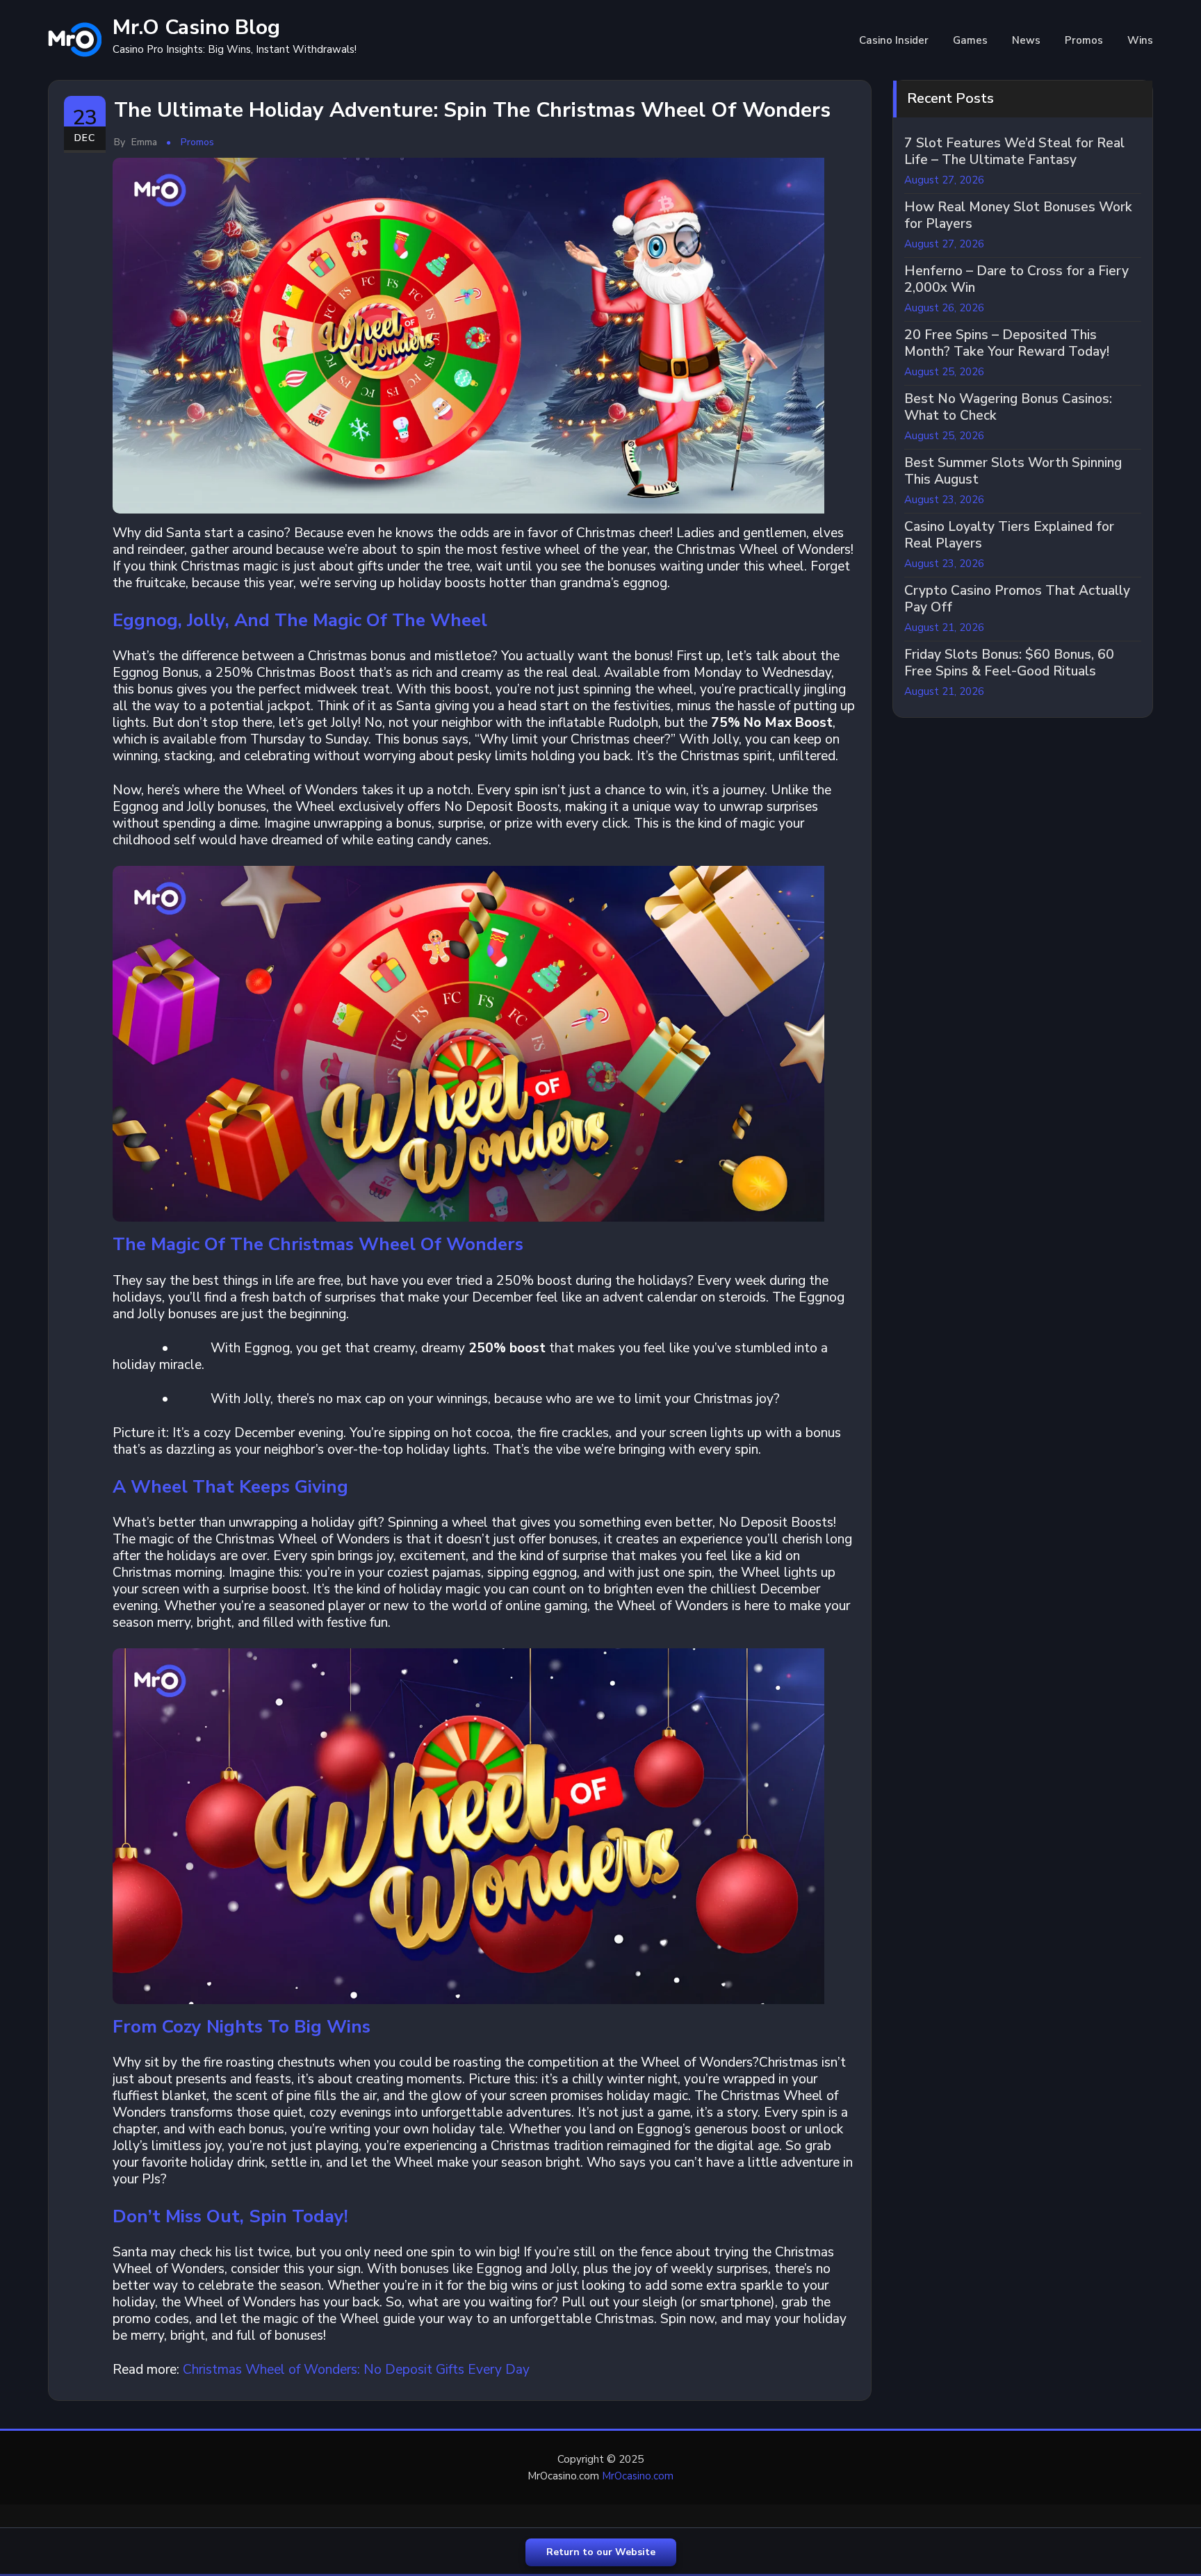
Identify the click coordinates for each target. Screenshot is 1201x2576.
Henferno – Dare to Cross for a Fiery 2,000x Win (1016, 279)
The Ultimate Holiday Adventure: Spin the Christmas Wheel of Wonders (472, 110)
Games (970, 40)
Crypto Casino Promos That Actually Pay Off (1017, 599)
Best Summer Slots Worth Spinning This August (1013, 471)
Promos (1084, 40)
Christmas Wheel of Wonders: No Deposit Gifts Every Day (356, 2370)
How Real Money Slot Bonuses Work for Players (1018, 215)
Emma (136, 142)
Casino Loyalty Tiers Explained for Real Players (1009, 535)
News (1026, 40)
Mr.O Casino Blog (196, 27)
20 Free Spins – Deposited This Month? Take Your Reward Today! (1007, 343)
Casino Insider (894, 40)
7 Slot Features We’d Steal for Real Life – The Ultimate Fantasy (1014, 151)
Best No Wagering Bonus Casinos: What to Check (1008, 407)
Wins (1140, 40)
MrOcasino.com (638, 2476)
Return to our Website (601, 2552)
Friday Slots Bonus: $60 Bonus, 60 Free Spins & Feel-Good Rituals (1009, 663)
